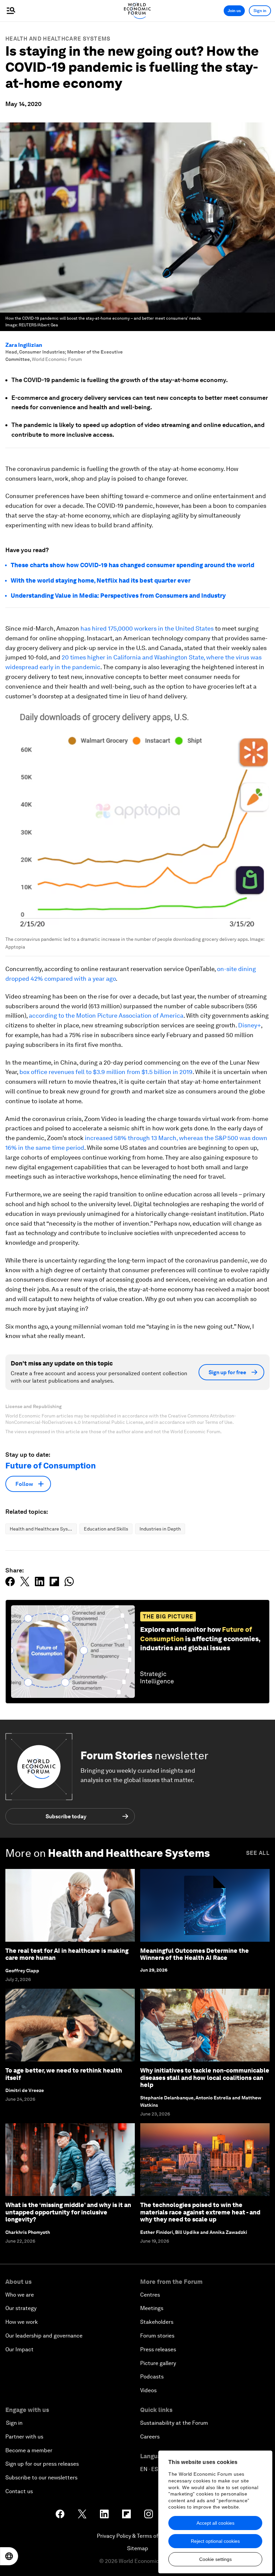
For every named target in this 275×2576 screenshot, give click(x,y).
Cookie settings (215, 2559)
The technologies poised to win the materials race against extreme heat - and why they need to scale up (200, 2212)
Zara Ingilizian (24, 345)
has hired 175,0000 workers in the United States (147, 628)
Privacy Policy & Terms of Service (137, 2536)
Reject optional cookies (215, 2541)
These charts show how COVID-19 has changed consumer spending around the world (132, 565)
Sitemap (138, 2548)
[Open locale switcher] (9, 2556)
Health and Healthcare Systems (58, 39)
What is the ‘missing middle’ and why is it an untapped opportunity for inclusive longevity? (68, 2212)
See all (258, 1853)
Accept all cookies (215, 2523)
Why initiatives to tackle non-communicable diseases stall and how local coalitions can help (205, 2078)
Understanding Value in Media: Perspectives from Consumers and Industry (118, 596)
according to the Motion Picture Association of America (106, 1015)
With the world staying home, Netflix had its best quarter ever (101, 580)
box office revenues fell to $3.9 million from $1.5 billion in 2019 (106, 1072)
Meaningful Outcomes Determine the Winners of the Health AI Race (195, 1954)
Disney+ (250, 1025)
